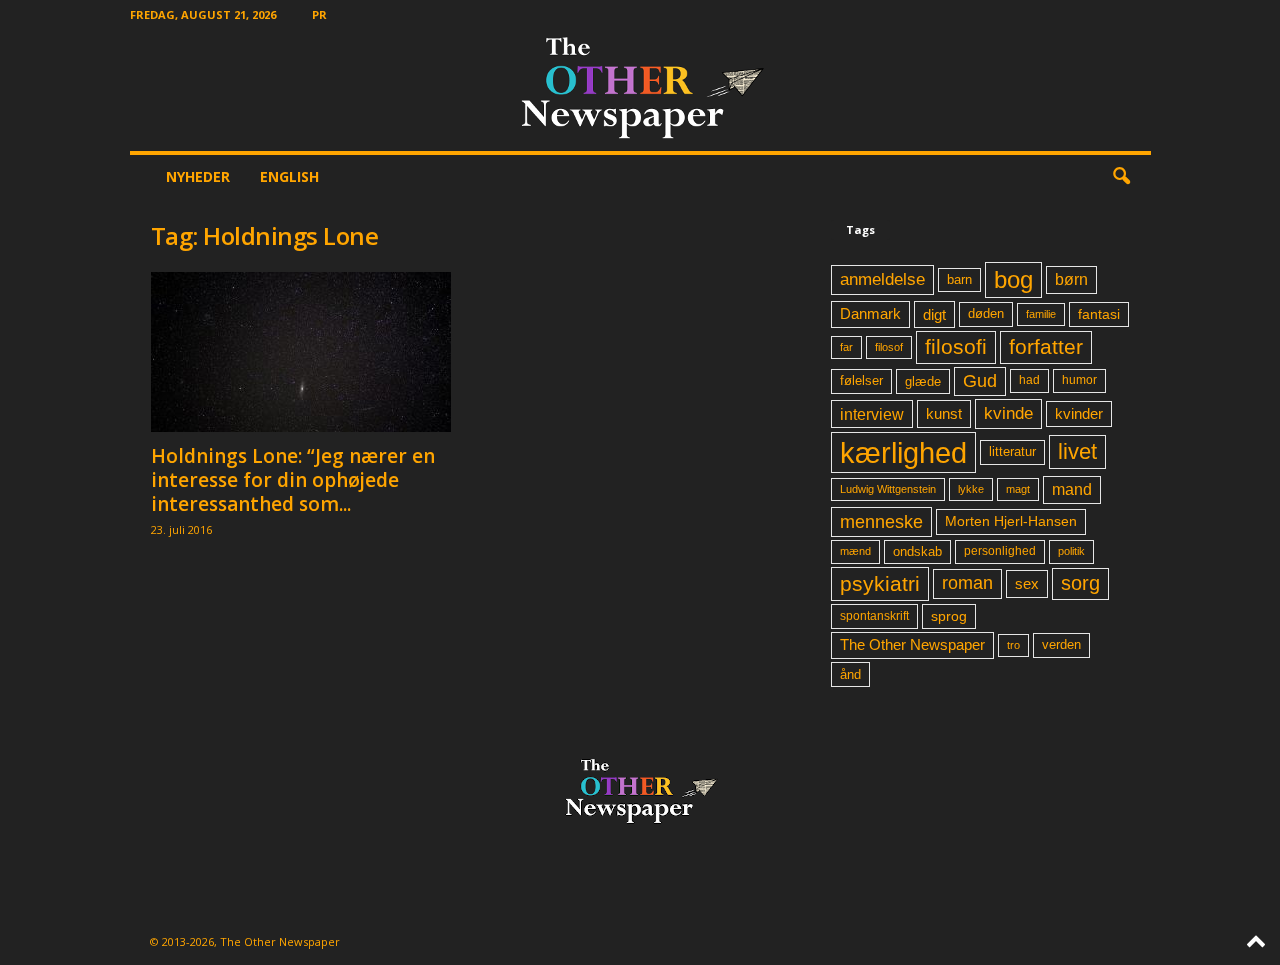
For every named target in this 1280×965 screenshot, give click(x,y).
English (289, 176)
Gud (980, 381)
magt (1018, 489)
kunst (944, 413)
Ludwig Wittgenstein (888, 489)
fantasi (1099, 314)
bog (1013, 279)
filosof (889, 347)
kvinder (1079, 414)
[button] (1121, 177)
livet (1077, 451)
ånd (850, 674)
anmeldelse (882, 279)
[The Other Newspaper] (640, 90)
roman (967, 583)
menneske (881, 522)
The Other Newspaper (912, 645)
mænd (855, 551)
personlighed (1000, 551)
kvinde (1008, 413)
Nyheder (198, 176)
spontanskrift (874, 616)
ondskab (917, 552)
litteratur (1012, 452)
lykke (971, 489)
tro (1013, 645)
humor (1079, 380)
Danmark (870, 314)
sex (1027, 583)
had (1029, 380)
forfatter (1046, 346)
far (846, 347)
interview (872, 414)
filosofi (956, 346)
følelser (861, 381)
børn (1071, 279)
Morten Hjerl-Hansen (1011, 521)
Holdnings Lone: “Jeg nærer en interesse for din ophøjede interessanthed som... (293, 480)
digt (934, 314)
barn (959, 280)
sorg (1080, 583)
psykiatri (880, 583)
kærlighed (903, 452)
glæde (923, 381)
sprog (949, 616)
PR (319, 14)
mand (1072, 489)
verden (1061, 645)
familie (1041, 314)
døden (986, 313)
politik (1071, 551)
